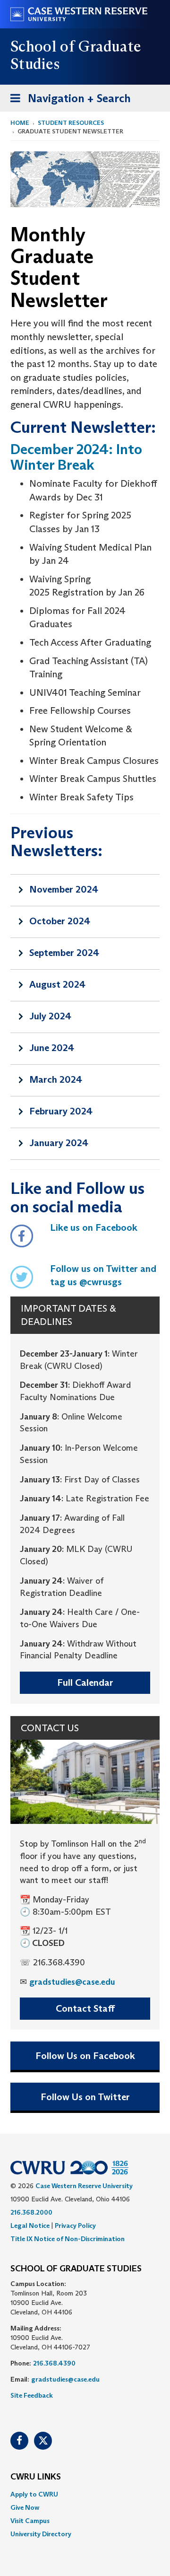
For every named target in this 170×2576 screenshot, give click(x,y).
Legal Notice (30, 2226)
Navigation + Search (68, 101)
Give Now (25, 2507)
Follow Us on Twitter (85, 2097)
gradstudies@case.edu (72, 1982)
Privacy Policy (75, 2226)
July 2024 (50, 1016)
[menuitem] (85, 2494)
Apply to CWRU (34, 2494)
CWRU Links (36, 2477)
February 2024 (61, 1111)
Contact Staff (85, 2008)
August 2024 (57, 984)
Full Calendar (85, 1682)
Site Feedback (32, 2395)
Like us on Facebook (94, 1227)
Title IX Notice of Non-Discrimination (68, 2239)
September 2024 (64, 953)
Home (20, 123)
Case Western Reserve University (84, 2186)
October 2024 (60, 921)
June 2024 (52, 1048)
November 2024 (64, 889)
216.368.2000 (31, 2212)
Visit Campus (30, 2521)
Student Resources (71, 123)
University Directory (41, 2534)
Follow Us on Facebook (85, 2056)
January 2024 (59, 1143)
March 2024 (56, 1079)
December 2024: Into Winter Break (76, 457)
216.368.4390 (54, 2363)
